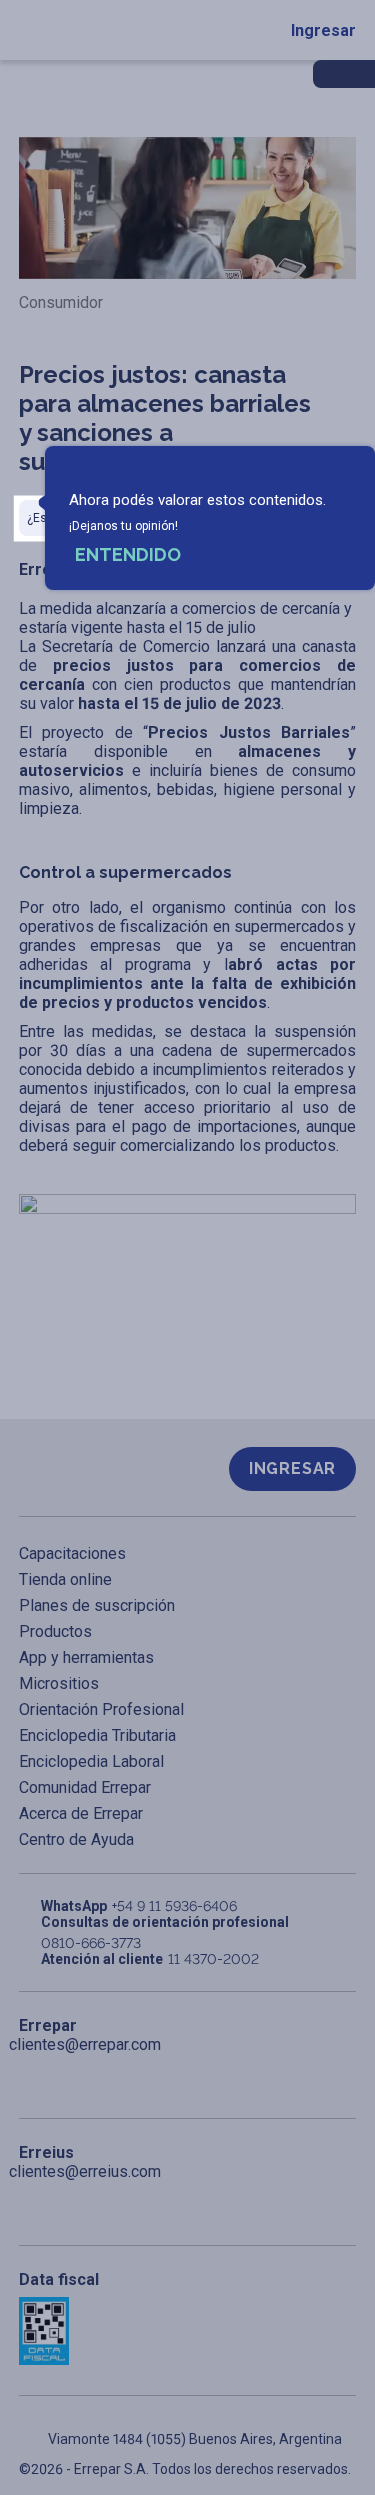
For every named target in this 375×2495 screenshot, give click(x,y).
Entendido (128, 554)
